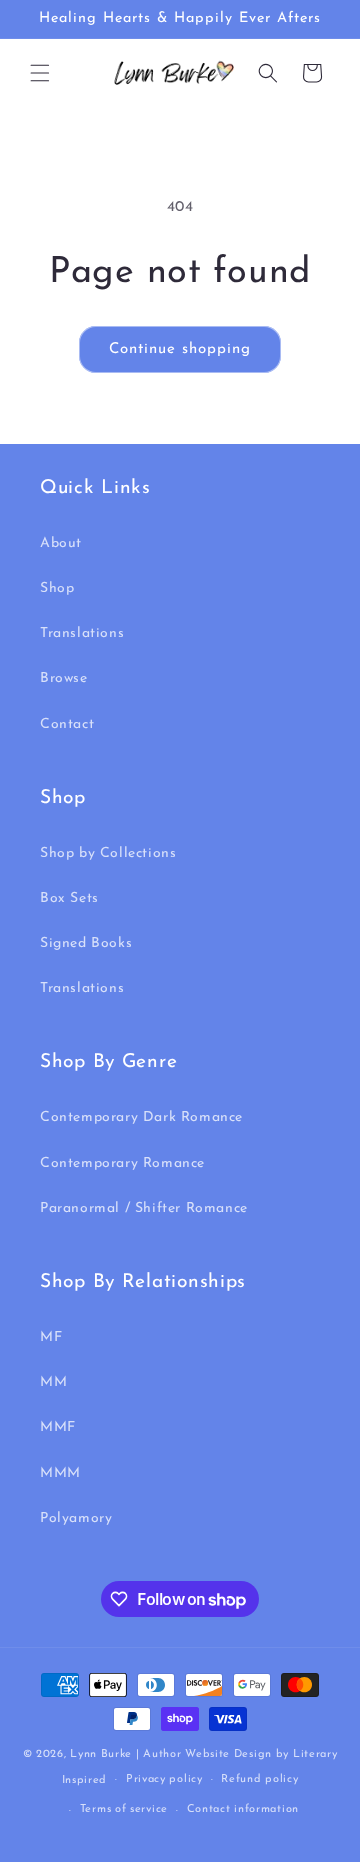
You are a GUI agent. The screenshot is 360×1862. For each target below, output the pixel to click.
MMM (60, 1473)
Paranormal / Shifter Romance (144, 1208)
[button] (40, 73)
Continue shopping (180, 349)
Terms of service (124, 1809)
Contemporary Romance (122, 1163)
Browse (64, 678)
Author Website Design (207, 1754)
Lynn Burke (101, 1754)
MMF (58, 1427)
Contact (67, 724)
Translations (82, 633)
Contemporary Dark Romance (141, 1117)
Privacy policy (164, 1779)
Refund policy (259, 1779)
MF (51, 1337)
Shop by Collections (108, 853)
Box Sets (69, 898)
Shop (57, 588)
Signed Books (86, 943)
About (61, 543)
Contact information (243, 1809)
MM (53, 1382)
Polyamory (76, 1518)
